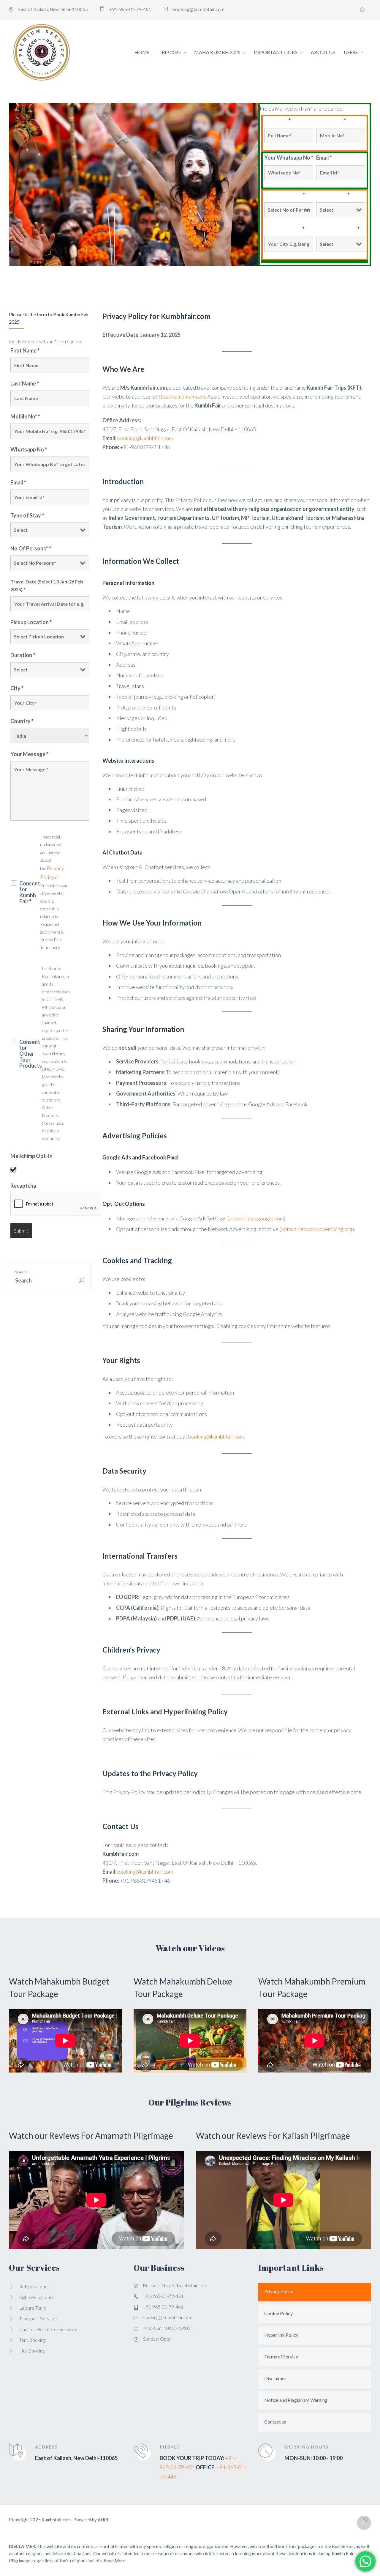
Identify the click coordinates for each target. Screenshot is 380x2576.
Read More (115, 2561)
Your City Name (284, 229)
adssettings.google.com (256, 1218)
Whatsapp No (29, 449)
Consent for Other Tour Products (31, 1054)
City (17, 688)
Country (22, 721)
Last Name (25, 383)
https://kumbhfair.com (180, 396)
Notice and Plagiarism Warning (296, 2400)
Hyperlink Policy (281, 2335)
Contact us (275, 2422)
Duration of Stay (338, 229)
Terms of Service (281, 2357)
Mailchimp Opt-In (31, 1156)
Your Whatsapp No (289, 158)
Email (324, 158)
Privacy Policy (279, 2291)
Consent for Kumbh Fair (30, 892)
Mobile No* (331, 120)
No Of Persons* (285, 195)
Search (22, 1272)
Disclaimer (275, 2378)
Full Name (277, 120)
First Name (25, 350)
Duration (23, 655)
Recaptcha (23, 1186)
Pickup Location (31, 622)
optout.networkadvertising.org (317, 1229)
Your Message (29, 754)
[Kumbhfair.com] (42, 52)
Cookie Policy (278, 2313)
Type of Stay (333, 195)
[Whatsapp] (362, 10)
